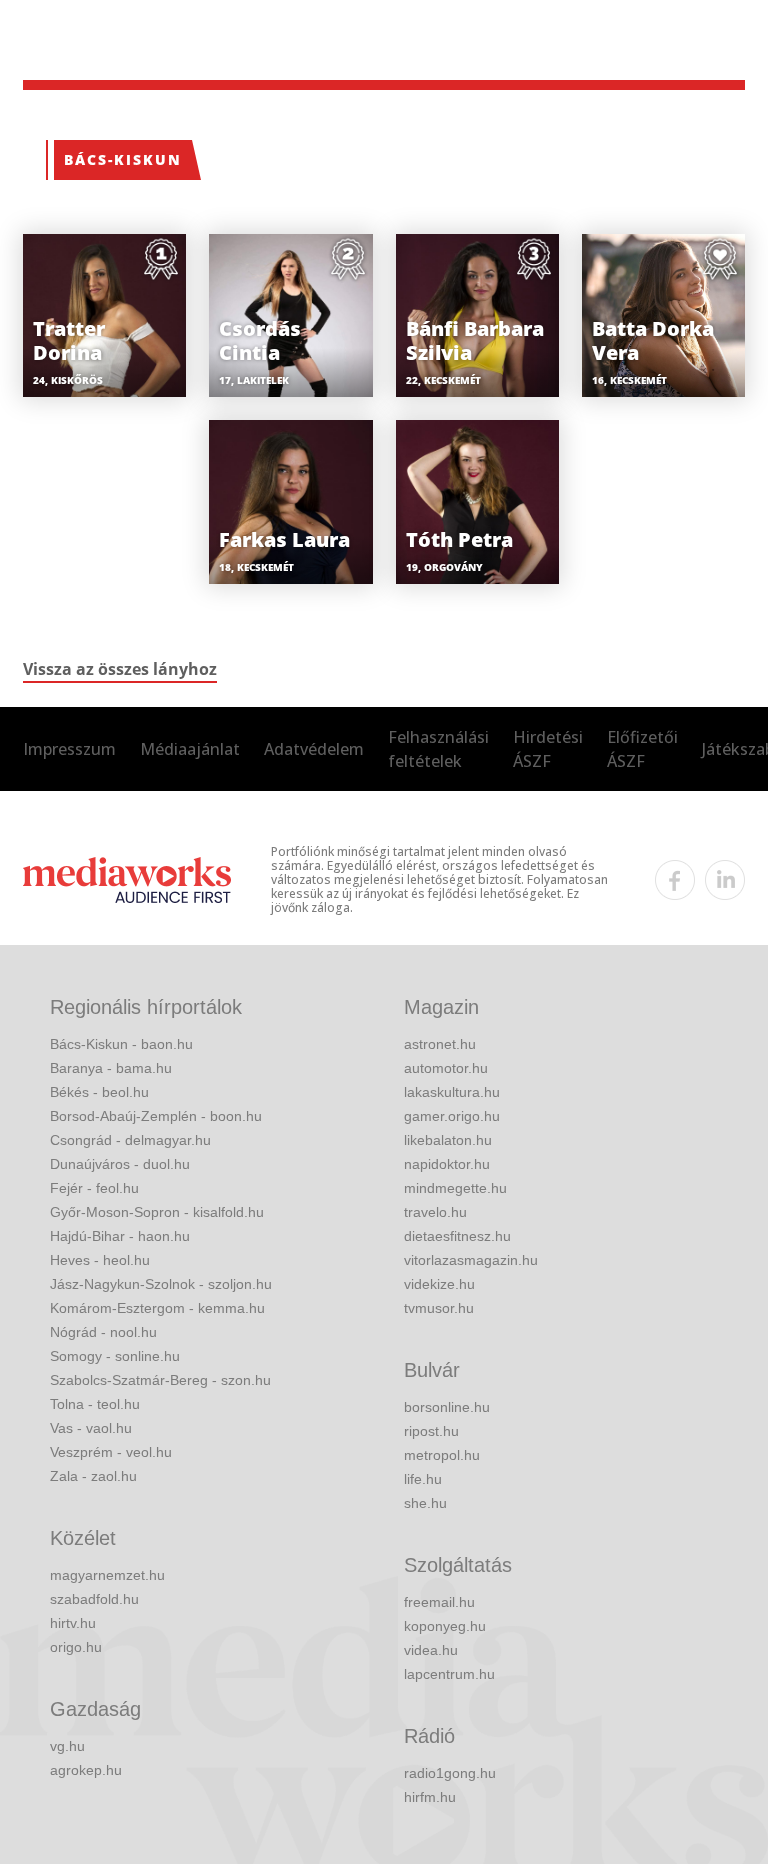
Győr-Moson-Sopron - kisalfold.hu (157, 1212)
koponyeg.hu (445, 1626)
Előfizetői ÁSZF (642, 749)
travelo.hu (435, 1212)
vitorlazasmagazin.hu (471, 1260)
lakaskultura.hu (452, 1092)
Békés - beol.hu (99, 1092)
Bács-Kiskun (123, 159)
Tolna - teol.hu (95, 1404)
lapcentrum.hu (449, 1674)
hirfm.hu (430, 1797)
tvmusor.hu (439, 1308)
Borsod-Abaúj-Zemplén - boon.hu (156, 1116)
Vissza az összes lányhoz (120, 669)
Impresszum (69, 749)
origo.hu (76, 1647)
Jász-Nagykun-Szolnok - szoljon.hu (161, 1284)
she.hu (425, 1503)
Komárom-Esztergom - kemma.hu (157, 1308)
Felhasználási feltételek (438, 749)
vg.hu (67, 1746)
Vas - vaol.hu (91, 1428)
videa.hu (431, 1650)
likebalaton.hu (448, 1140)
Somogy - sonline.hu (115, 1356)
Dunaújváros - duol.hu (120, 1164)
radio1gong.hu (450, 1773)
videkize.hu (439, 1284)
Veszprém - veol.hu (111, 1452)
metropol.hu (442, 1455)
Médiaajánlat (190, 749)
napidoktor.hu (447, 1164)
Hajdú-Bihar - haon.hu (120, 1236)
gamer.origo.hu (452, 1116)
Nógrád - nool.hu (103, 1332)
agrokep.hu (86, 1770)
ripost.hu (431, 1431)
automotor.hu (446, 1068)
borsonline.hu (447, 1407)
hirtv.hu (73, 1623)
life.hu (423, 1479)
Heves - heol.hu (100, 1260)
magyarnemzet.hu (107, 1575)
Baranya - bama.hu (111, 1068)
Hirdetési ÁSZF (548, 749)
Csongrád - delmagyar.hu (130, 1140)
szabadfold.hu (94, 1599)
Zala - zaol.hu (93, 1476)
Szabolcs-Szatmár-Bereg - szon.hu (160, 1380)
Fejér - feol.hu (94, 1188)
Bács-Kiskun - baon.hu (121, 1044)
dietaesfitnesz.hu (457, 1236)
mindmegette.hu (455, 1188)
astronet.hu (440, 1044)
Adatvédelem (314, 749)
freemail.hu (439, 1602)
